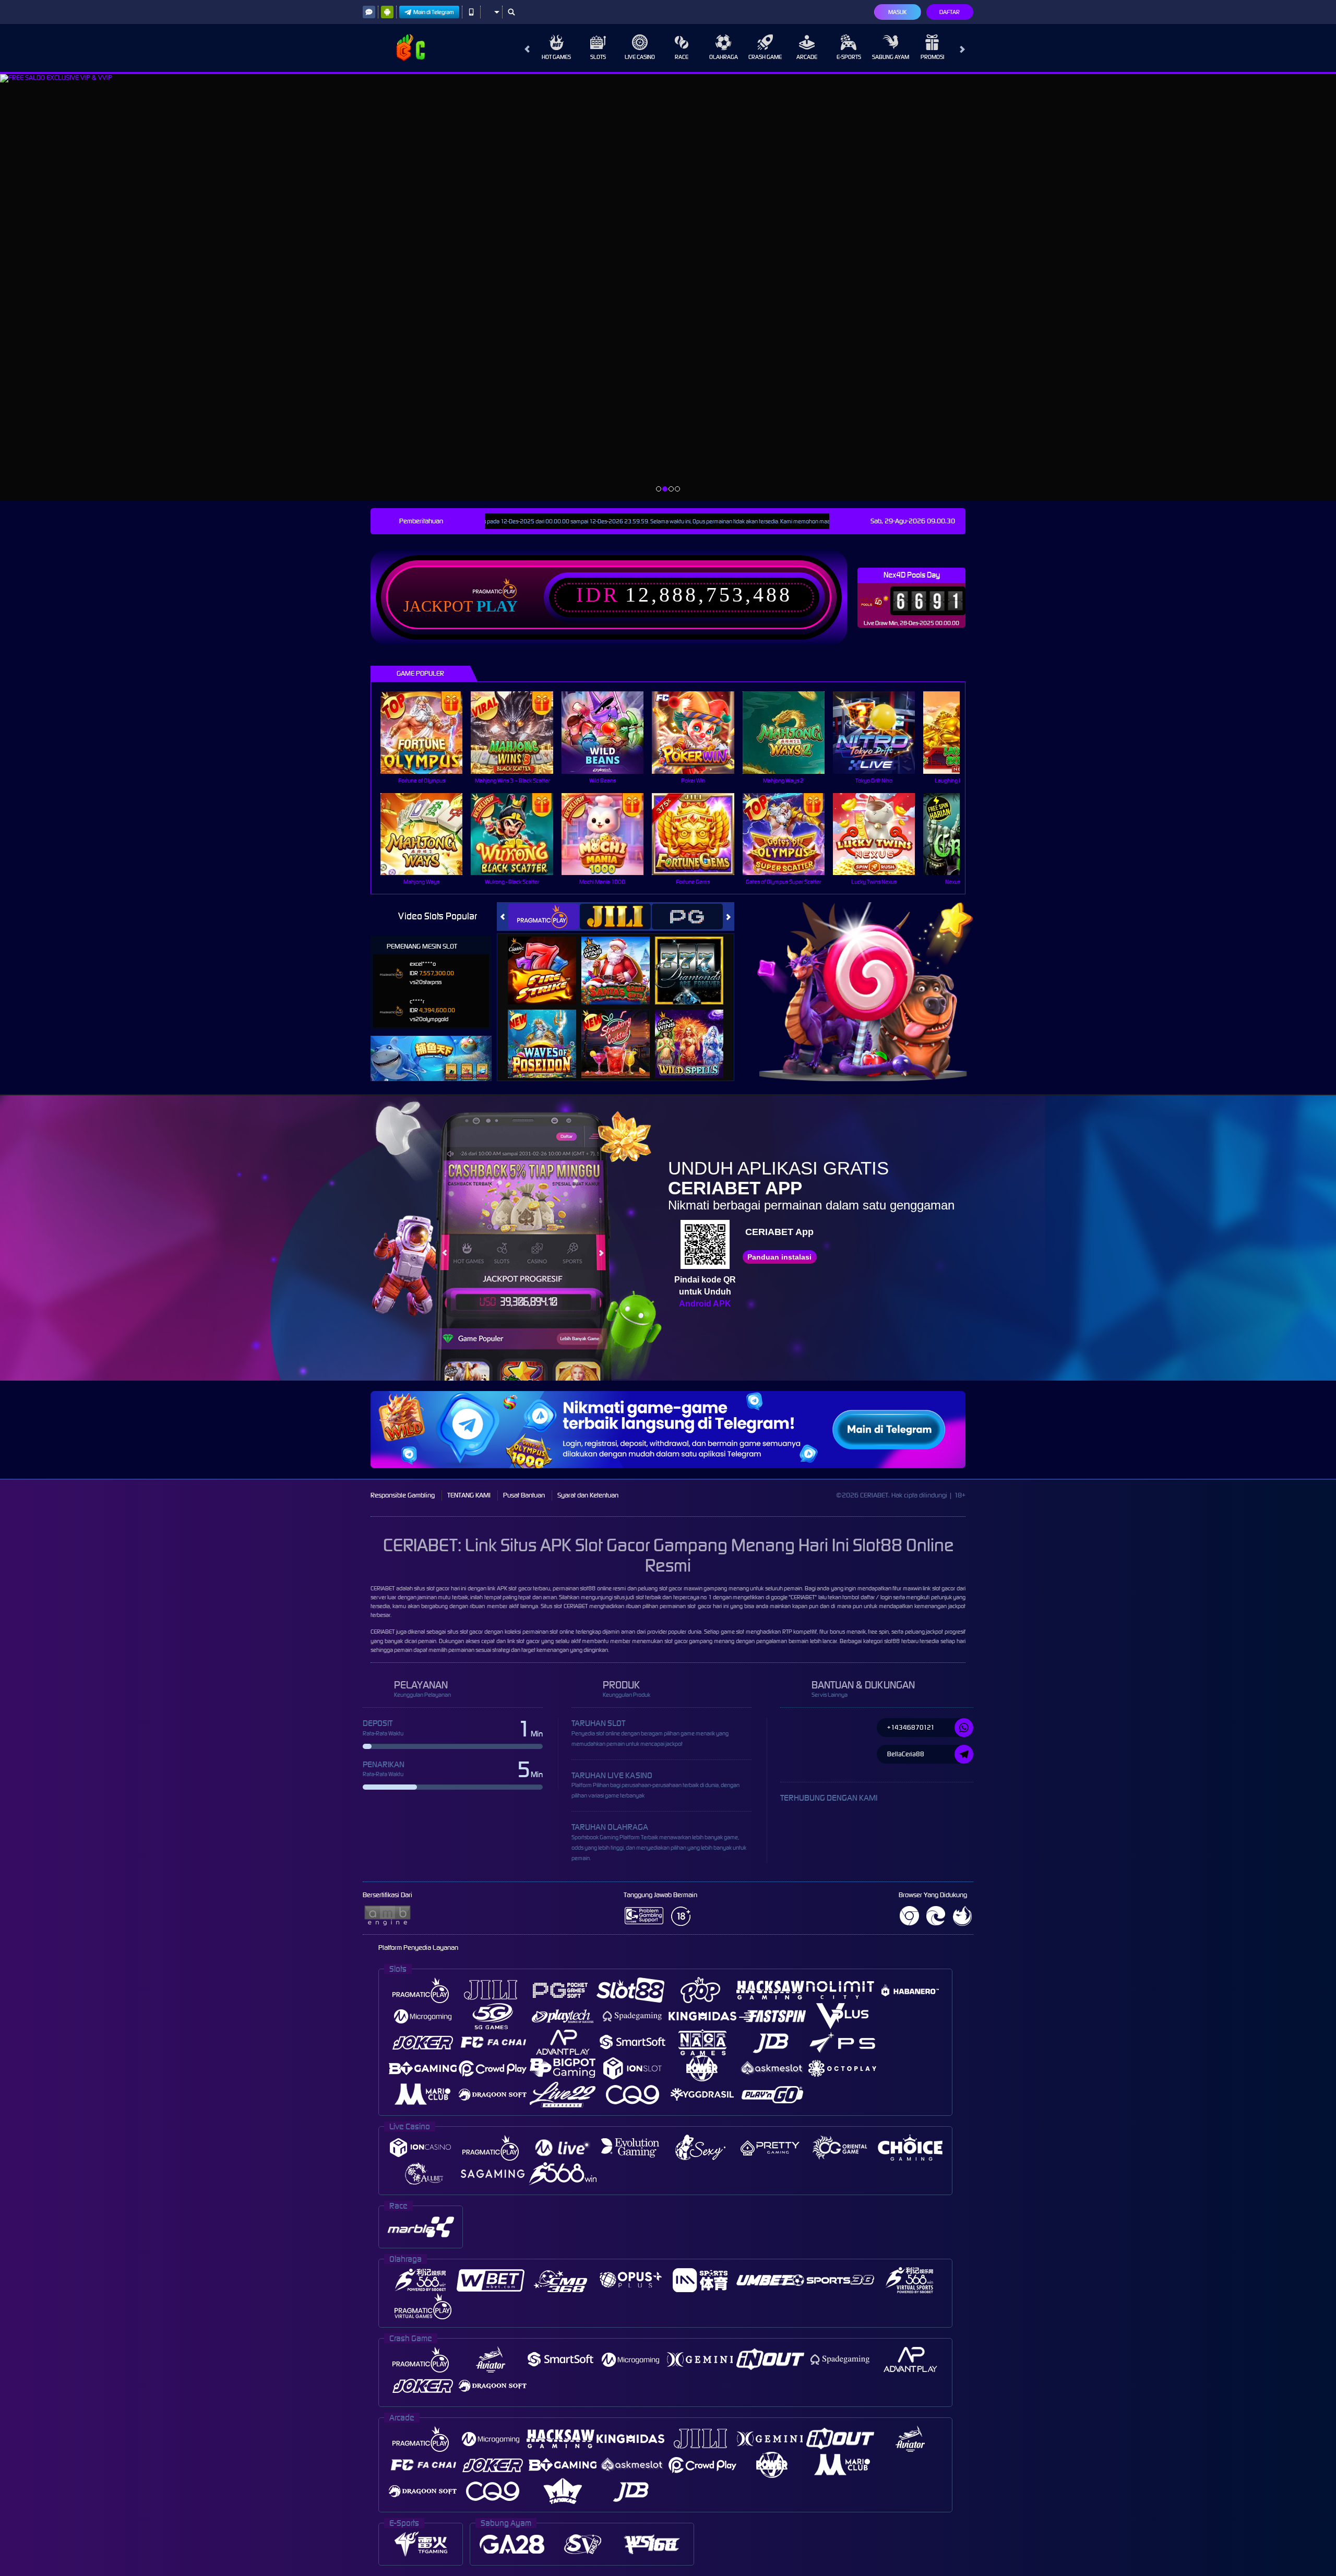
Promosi (932, 57)
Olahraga (724, 57)
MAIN (428, 732)
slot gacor (944, 1588)
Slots (598, 57)
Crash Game (765, 57)
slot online (562, 1632)
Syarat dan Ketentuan (588, 1495)
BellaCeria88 (906, 1754)
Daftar (950, 12)
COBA (548, 959)
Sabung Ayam (891, 57)
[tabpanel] (668, 287)
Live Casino (640, 57)
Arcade (807, 57)
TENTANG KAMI (469, 1495)
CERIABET (383, 1588)
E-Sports (849, 57)
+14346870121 (911, 1727)
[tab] (543, 916)
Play (497, 606)
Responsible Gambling (403, 1495)
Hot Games (556, 57)
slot (558, 1606)
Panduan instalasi (779, 1257)
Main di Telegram (434, 12)
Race (682, 57)
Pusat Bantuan (524, 1495)
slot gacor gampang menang (699, 1641)
